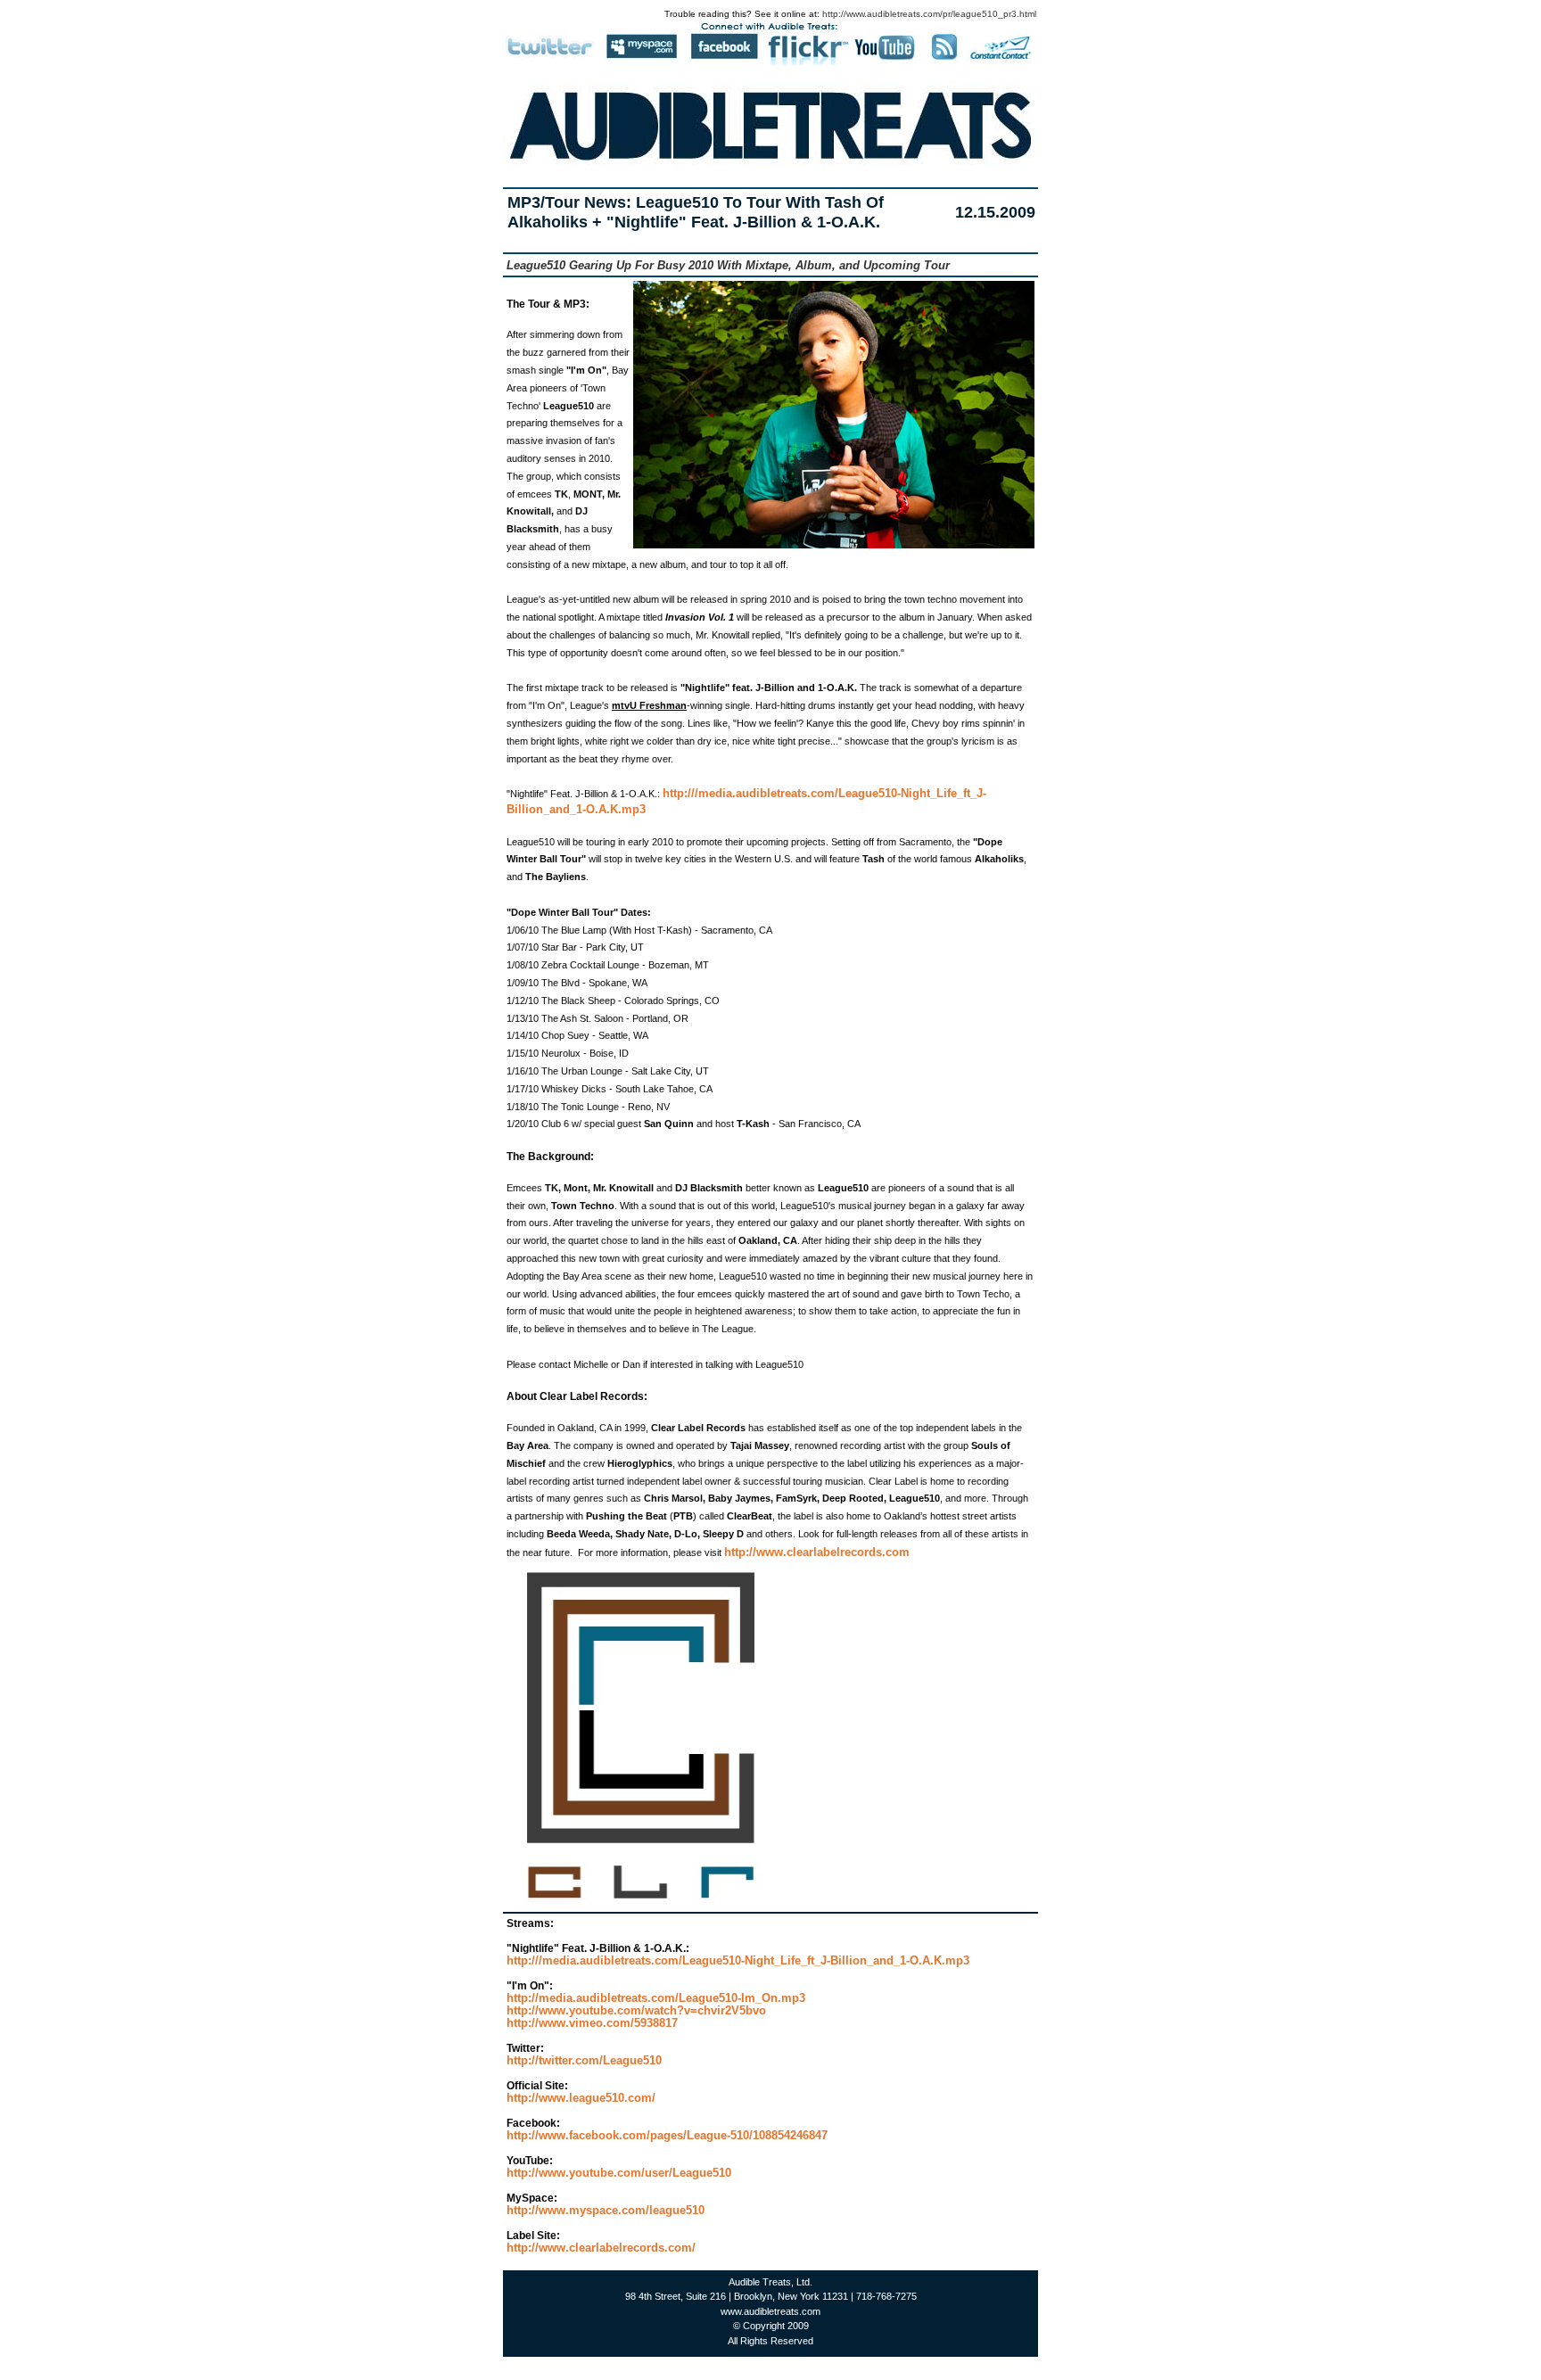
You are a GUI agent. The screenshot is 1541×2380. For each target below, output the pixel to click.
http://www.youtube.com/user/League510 (619, 2173)
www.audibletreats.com (770, 2311)
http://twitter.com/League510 (584, 2060)
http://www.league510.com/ (581, 2098)
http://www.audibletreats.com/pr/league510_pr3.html (929, 14)
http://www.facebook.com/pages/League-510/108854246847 (667, 2135)
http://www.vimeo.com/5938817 (592, 2023)
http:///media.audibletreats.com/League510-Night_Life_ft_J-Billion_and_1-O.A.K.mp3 (738, 1960)
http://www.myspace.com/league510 (606, 2210)
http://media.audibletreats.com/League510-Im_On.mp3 (656, 1998)
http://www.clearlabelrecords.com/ (601, 2248)
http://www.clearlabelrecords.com (817, 1552)
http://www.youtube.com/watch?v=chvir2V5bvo (636, 2010)
